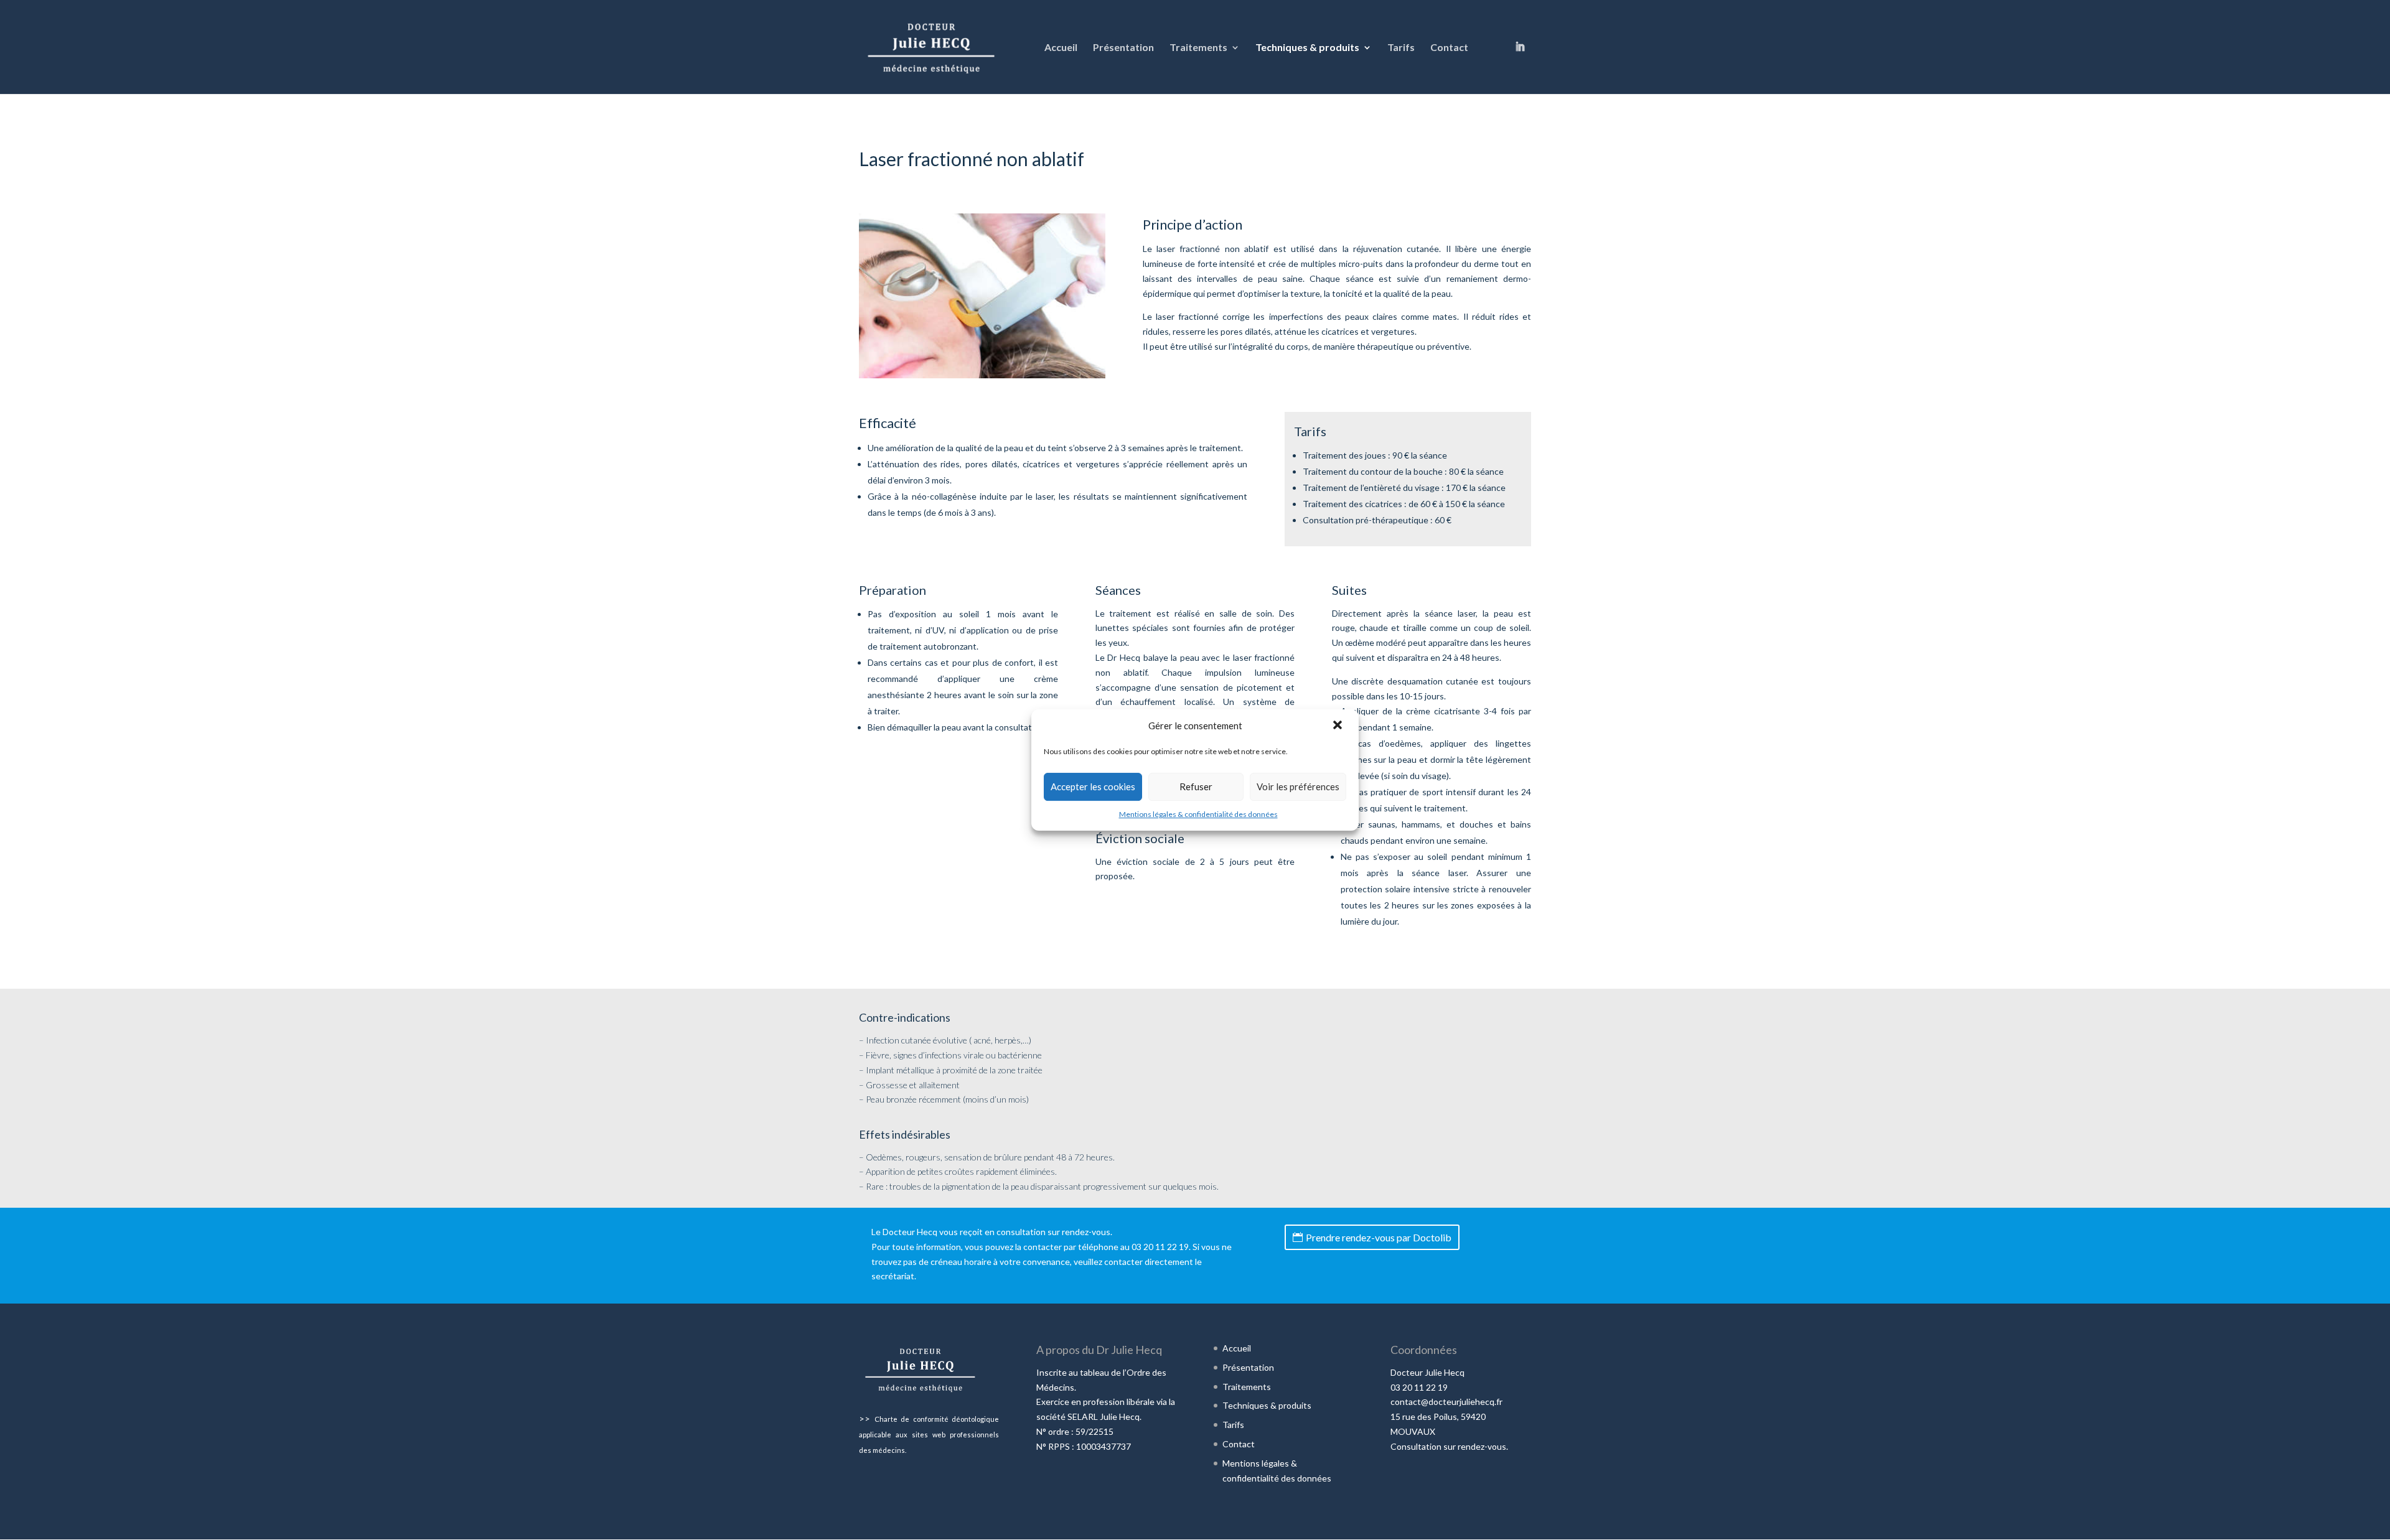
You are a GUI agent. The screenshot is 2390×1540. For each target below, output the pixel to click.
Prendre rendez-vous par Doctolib (1379, 1237)
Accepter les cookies (1093, 786)
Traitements (1198, 48)
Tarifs (1401, 48)
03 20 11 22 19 (1160, 1247)
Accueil (1061, 48)
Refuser (1196, 786)
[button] (1339, 726)
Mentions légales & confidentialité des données (1198, 814)
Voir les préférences (1298, 786)
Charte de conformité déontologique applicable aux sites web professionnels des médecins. (929, 1435)
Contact (1449, 48)
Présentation (1123, 48)
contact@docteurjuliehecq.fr (1446, 1402)
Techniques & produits (1307, 48)
